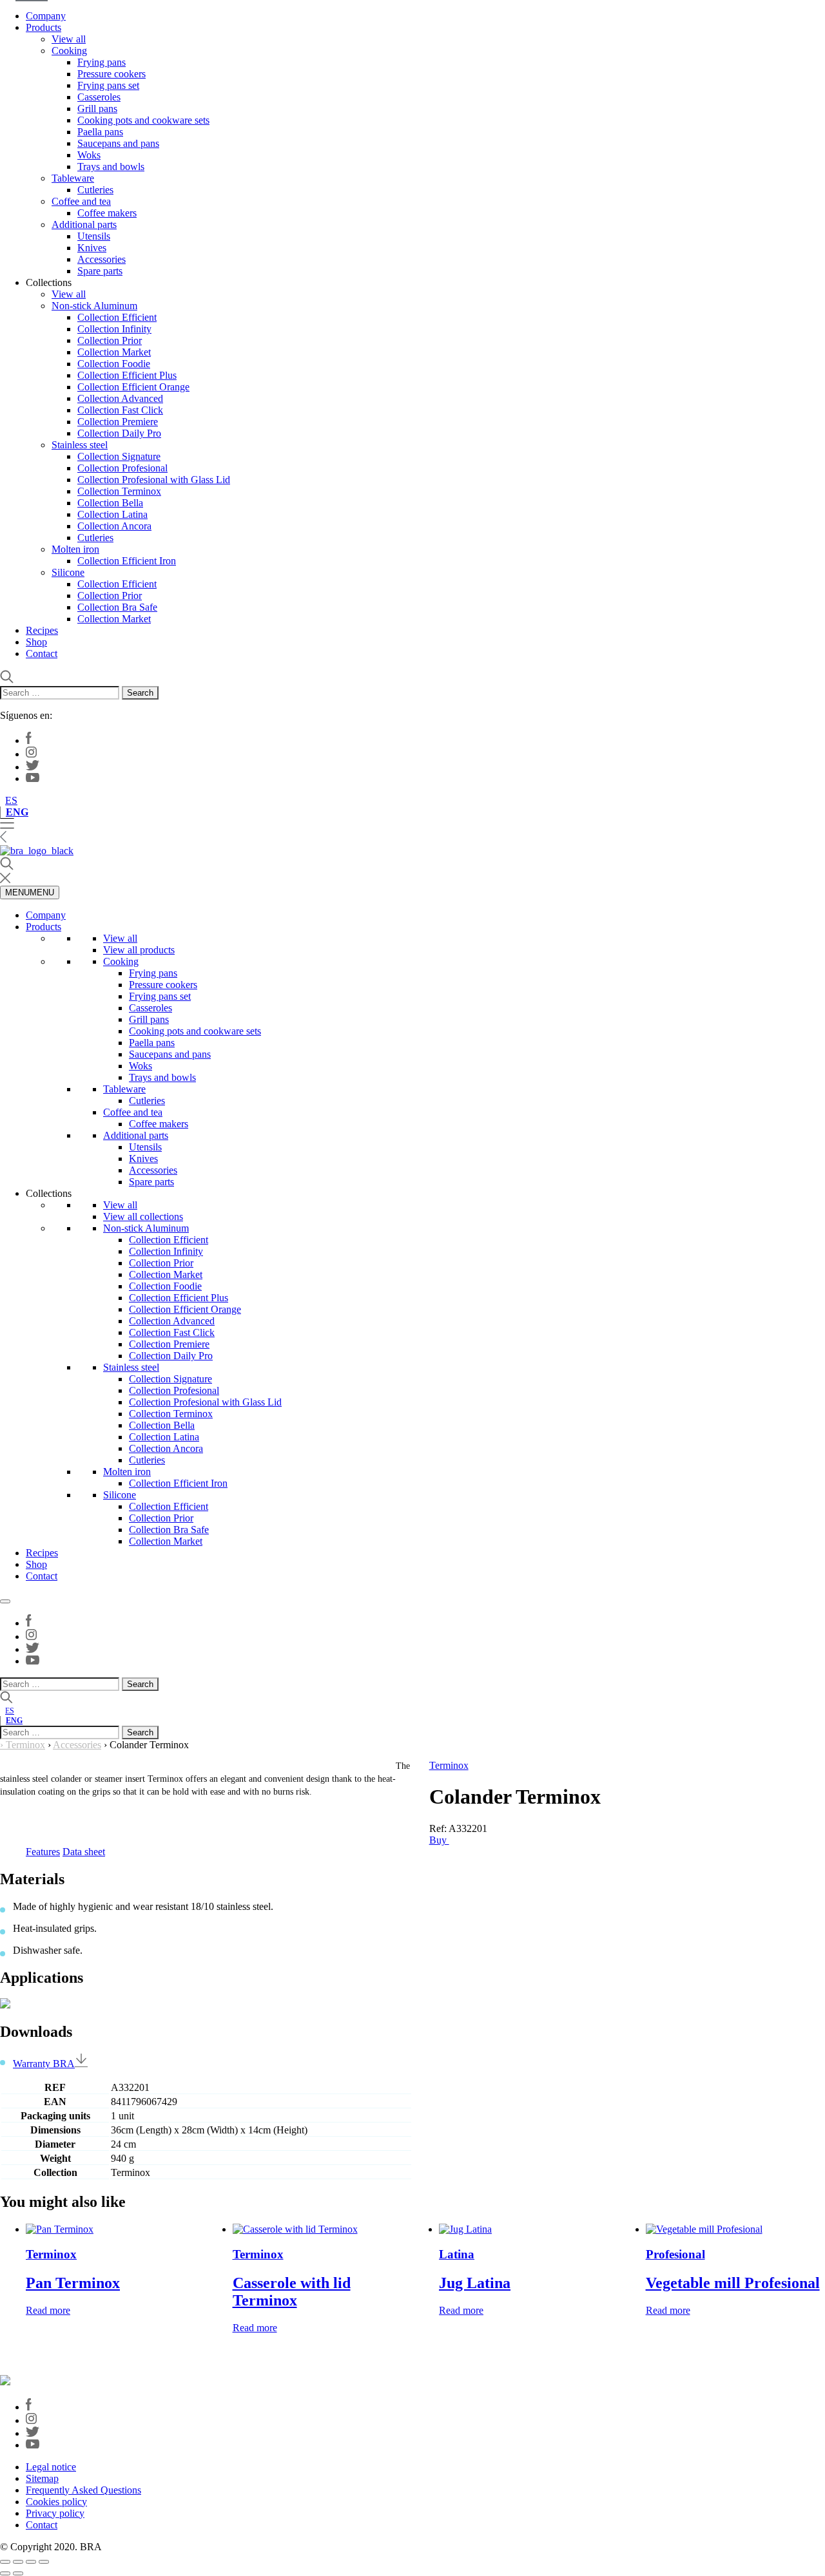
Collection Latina (112, 514)
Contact (42, 654)
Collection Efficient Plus (127, 375)
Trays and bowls (111, 167)
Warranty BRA (44, 2064)
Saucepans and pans (118, 143)
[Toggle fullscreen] (18, 2562)
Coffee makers (107, 213)
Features (43, 1852)
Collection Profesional (122, 468)
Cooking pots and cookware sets (143, 120)
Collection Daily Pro (119, 433)
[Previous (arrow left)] (5, 2573)
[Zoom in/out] (5, 2562)
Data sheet (84, 1852)
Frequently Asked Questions (83, 2490)
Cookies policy (56, 2502)
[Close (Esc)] (44, 2562)
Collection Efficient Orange (133, 387)
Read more (48, 2310)
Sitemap (42, 2478)
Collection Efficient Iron (127, 561)
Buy (439, 1840)
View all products (139, 950)
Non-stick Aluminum (94, 306)
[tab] (43, 1852)
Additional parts (84, 224)
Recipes (42, 630)
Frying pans (102, 62)
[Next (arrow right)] (18, 2573)
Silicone (68, 572)
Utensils (94, 236)
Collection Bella (110, 503)
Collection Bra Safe (117, 607)
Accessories (102, 259)
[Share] (31, 2562)
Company (46, 16)
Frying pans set (108, 85)
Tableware (73, 178)
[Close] (5, 1601)
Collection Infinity (114, 329)
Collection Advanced (120, 398)
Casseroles (99, 97)
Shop (36, 642)
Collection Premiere (118, 422)
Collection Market (114, 352)
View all (69, 39)
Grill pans (97, 109)
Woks (89, 155)
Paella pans (100, 132)
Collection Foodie (114, 364)
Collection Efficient (117, 317)
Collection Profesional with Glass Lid (154, 480)
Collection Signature (119, 456)
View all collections (143, 1216)
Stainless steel (80, 445)
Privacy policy (55, 2513)
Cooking (69, 51)
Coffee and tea (81, 201)
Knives (92, 248)
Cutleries (95, 190)
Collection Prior (110, 340)
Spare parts (100, 271)
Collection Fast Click (120, 410)
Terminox (25, 1745)
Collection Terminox (119, 491)
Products (44, 27)
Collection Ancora (114, 526)
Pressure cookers (112, 74)
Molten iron (75, 549)
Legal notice (51, 2467)
